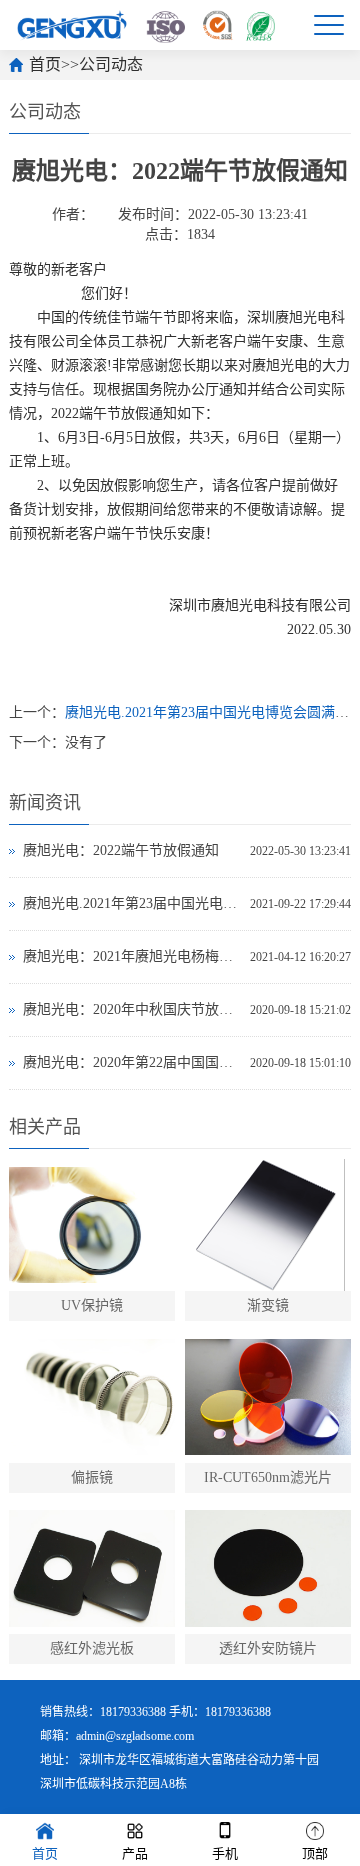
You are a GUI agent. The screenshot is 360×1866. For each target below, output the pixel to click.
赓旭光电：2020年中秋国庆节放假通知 (131, 1009)
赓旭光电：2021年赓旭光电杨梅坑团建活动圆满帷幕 (131, 956)
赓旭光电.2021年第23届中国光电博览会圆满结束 (131, 903)
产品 (135, 1853)
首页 (45, 64)
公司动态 (111, 64)
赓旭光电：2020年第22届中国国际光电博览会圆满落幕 (131, 1062)
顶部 (315, 1853)
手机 (225, 1853)
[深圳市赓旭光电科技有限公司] (146, 24)
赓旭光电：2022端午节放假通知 (121, 850)
